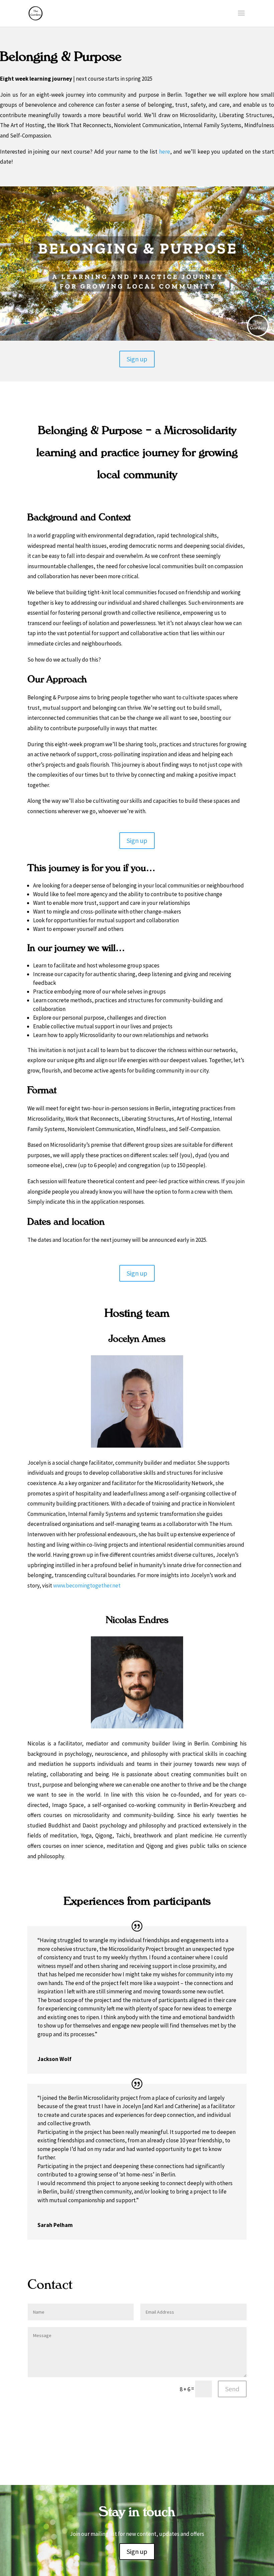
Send (232, 2389)
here (165, 152)
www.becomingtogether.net (87, 1585)
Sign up (137, 359)
